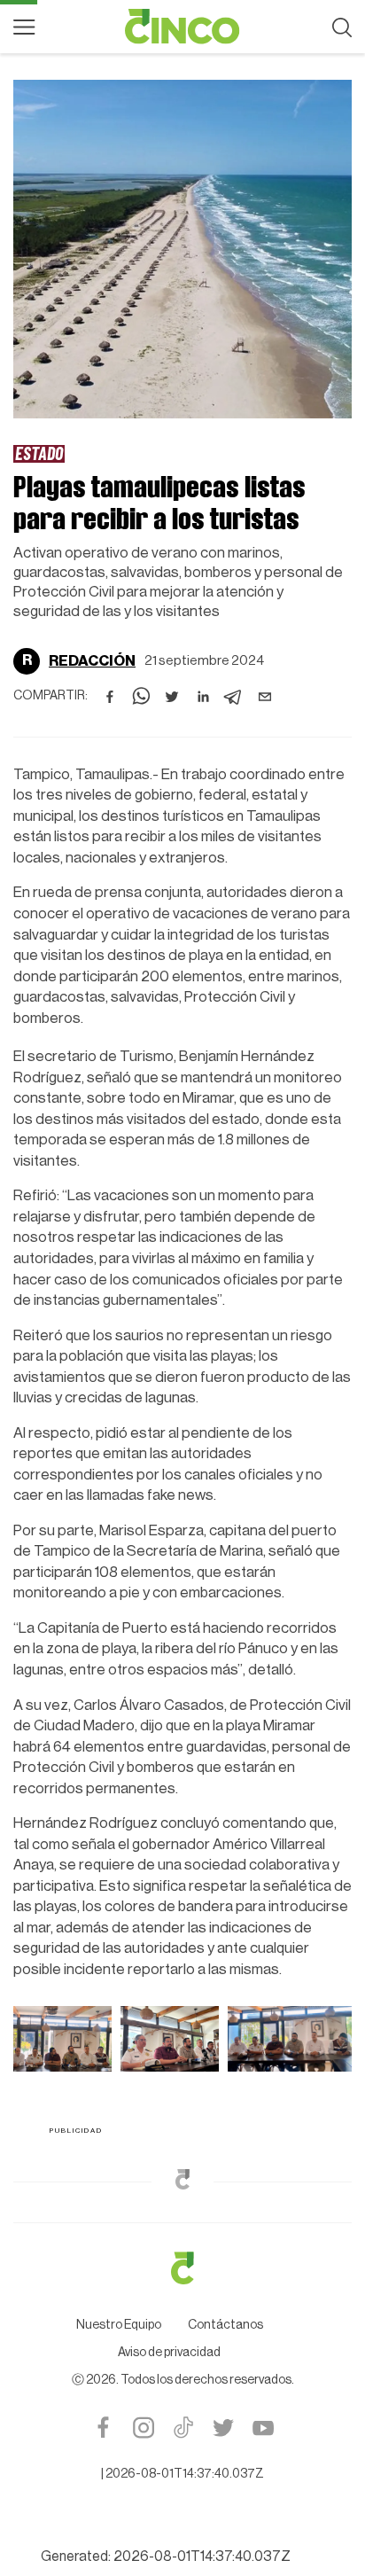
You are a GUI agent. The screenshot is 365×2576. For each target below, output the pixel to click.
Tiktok (183, 2428)
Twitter (223, 2428)
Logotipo (182, 27)
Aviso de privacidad (169, 2353)
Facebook (103, 2428)
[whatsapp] (141, 697)
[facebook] (110, 697)
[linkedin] (203, 697)
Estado (39, 453)
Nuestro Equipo (119, 2325)
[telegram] (234, 697)
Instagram (143, 2428)
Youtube (263, 2428)
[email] (265, 697)
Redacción (92, 661)
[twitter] (172, 697)
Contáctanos (225, 2325)
